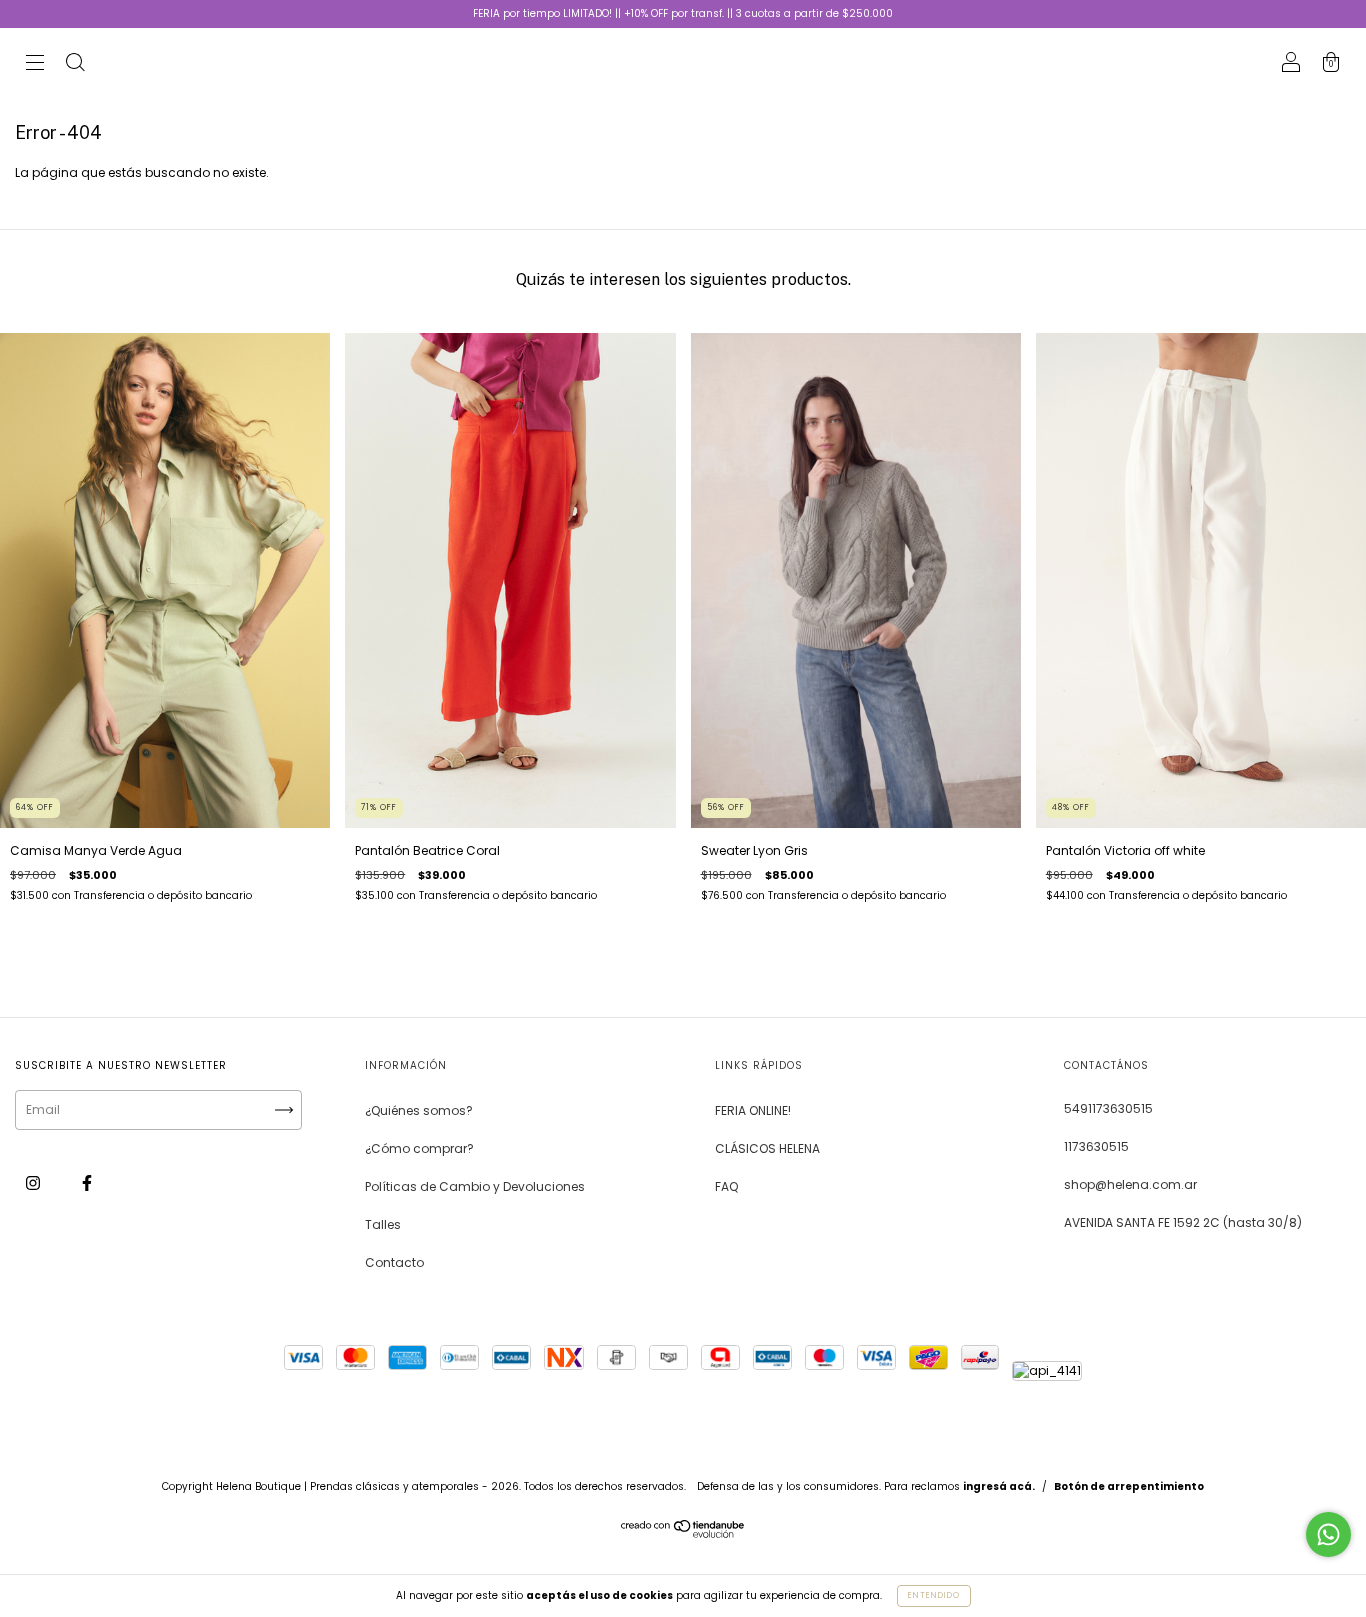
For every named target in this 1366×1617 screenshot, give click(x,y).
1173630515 (1096, 1146)
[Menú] (35, 64)
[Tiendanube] (683, 1534)
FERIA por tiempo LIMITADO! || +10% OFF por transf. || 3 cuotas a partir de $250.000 (683, 13)
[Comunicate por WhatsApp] (1328, 1534)
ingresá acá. (999, 1486)
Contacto (394, 1262)
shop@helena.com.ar (1130, 1184)
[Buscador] (75, 64)
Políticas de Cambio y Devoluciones (475, 1186)
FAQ (726, 1186)
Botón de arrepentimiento (1129, 1486)
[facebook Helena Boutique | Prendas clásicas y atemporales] (87, 1182)
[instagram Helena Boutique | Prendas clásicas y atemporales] (34, 1182)
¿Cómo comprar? (419, 1148)
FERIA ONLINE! (753, 1110)
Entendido (934, 1595)
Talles (383, 1224)
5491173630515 (1108, 1108)
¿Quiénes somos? (419, 1110)
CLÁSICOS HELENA (767, 1148)
